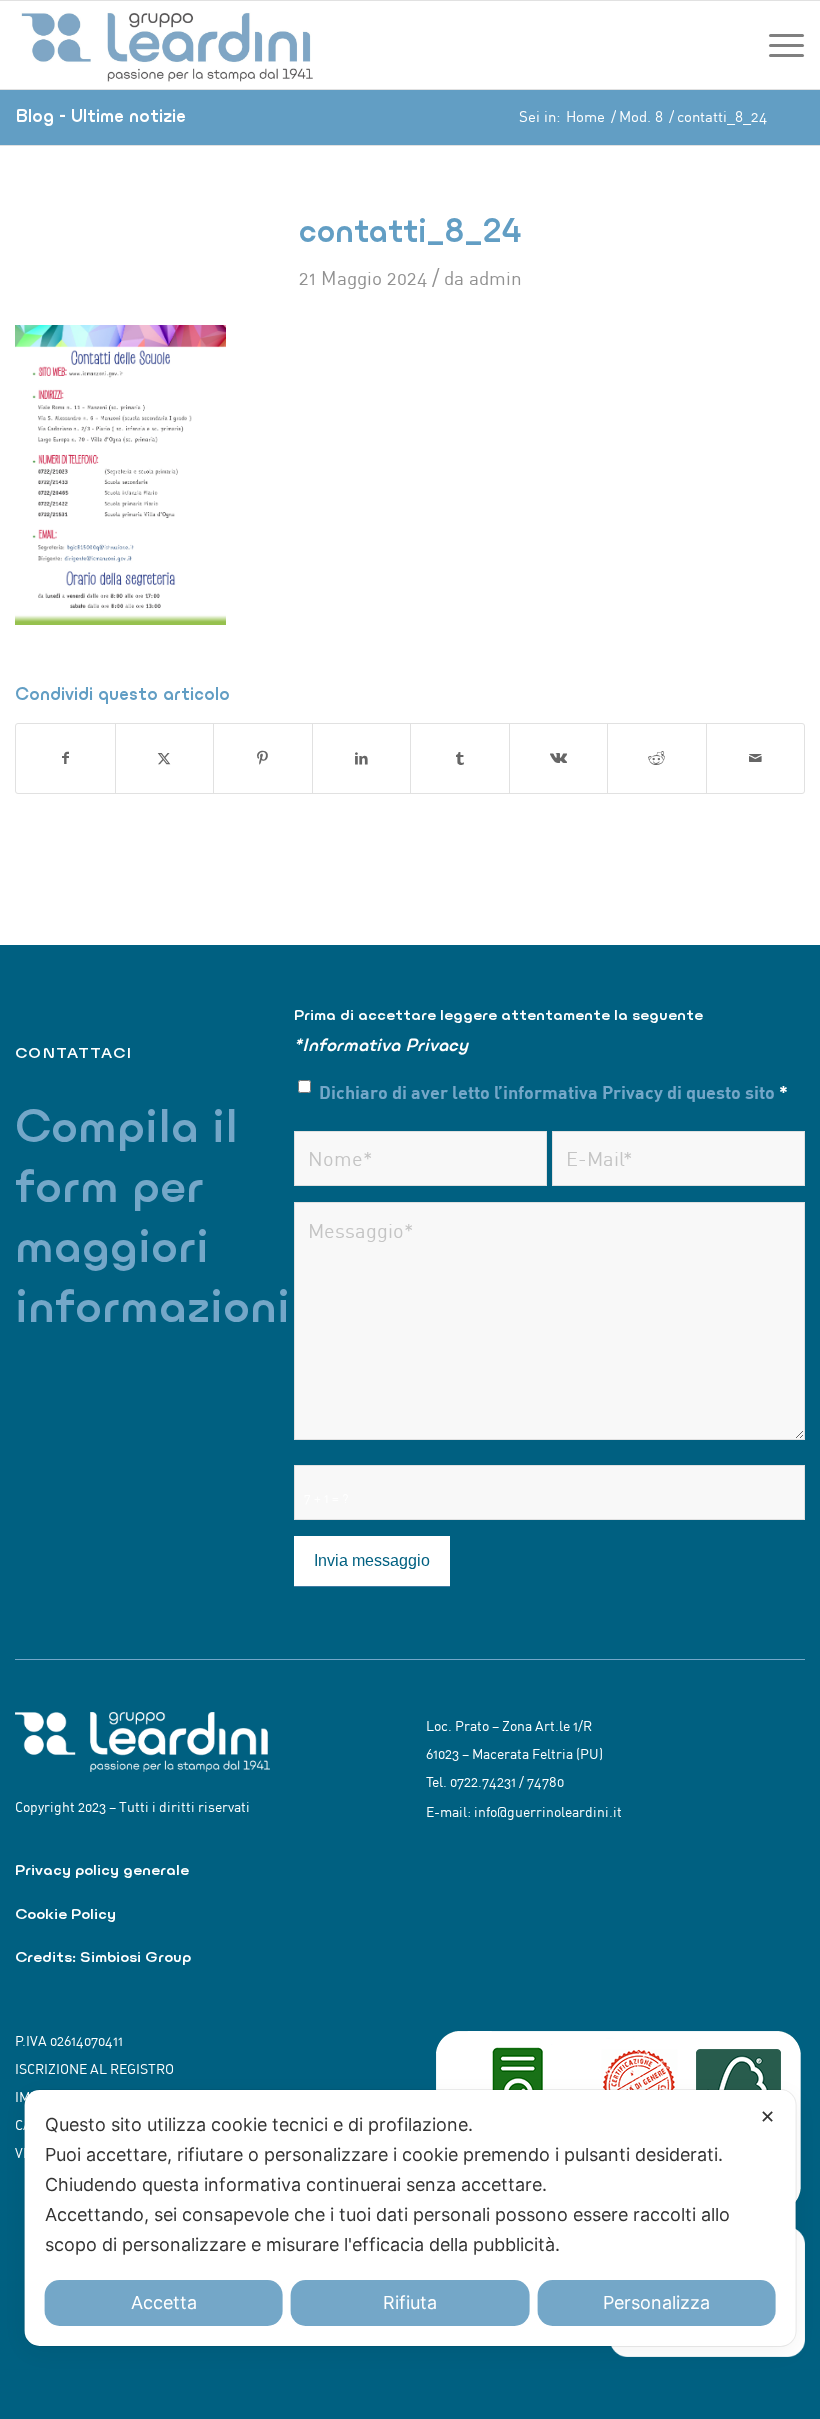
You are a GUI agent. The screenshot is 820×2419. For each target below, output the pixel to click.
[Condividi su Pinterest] (263, 758)
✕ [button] (767, 2116)
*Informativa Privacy (381, 1044)
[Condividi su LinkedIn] (362, 758)
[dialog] (410, 2218)
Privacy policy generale (102, 1869)
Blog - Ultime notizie (100, 115)
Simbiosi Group (135, 1956)
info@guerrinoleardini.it (548, 1812)
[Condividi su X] (165, 758)
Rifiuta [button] (410, 2302)
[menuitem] (781, 45)
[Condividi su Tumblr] (460, 758)
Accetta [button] (164, 2302)
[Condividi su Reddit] (657, 758)
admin (495, 278)
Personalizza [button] (656, 2302)
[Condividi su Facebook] (65, 758)
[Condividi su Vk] (559, 758)
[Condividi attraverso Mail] (756, 758)
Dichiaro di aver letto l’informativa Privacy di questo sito (553, 1091)
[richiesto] (420, 1158)
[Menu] (781, 45)
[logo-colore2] (170, 45)
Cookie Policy (65, 1913)
